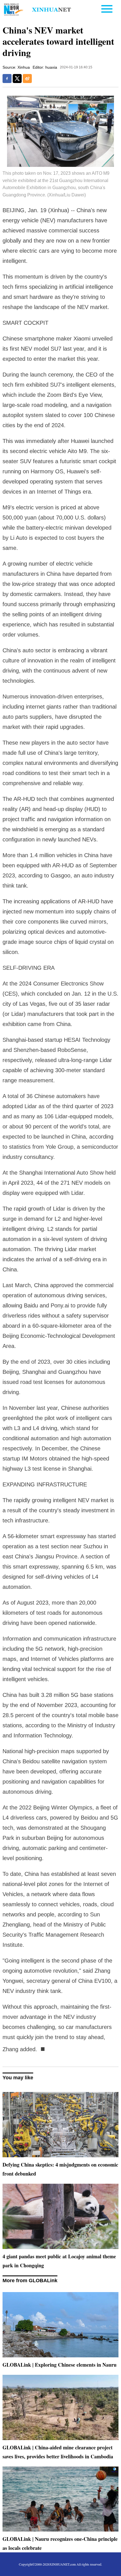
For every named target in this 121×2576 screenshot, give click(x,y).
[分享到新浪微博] (27, 79)
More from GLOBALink (30, 2281)
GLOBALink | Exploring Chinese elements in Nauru (60, 2365)
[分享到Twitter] (17, 79)
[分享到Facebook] (7, 79)
